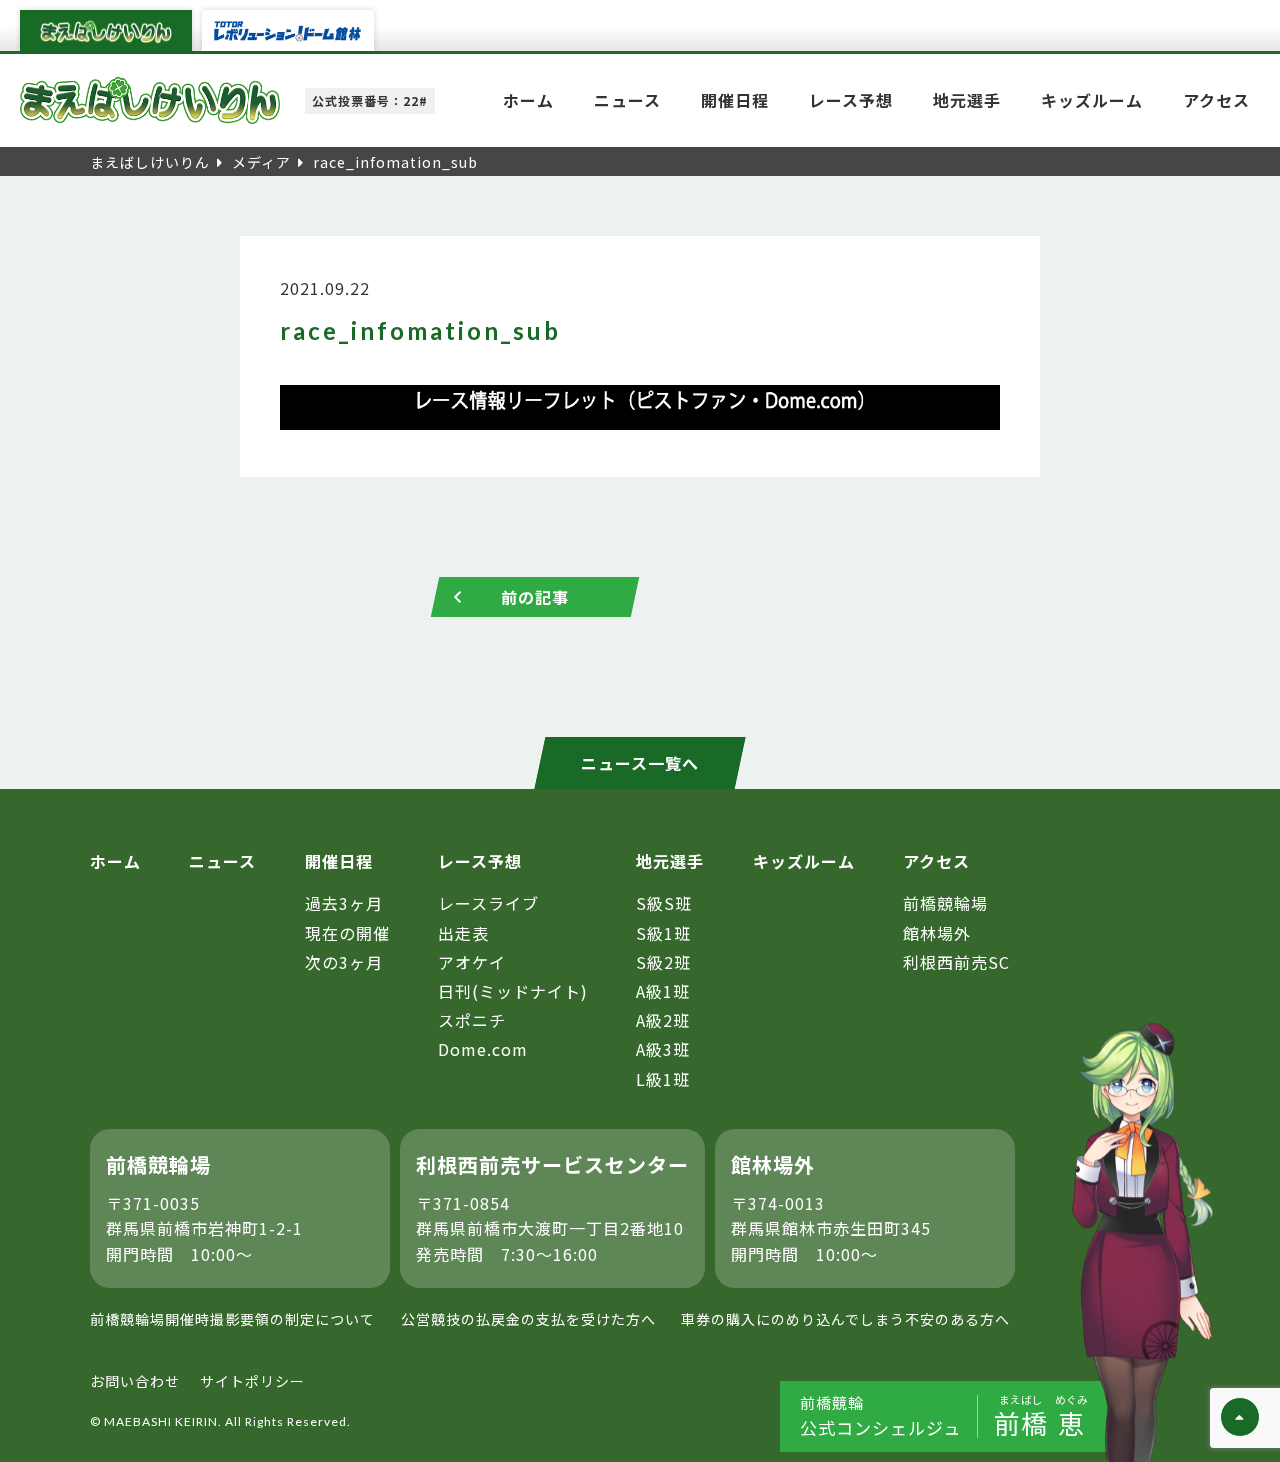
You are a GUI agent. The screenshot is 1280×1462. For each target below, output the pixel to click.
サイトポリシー (252, 1381)
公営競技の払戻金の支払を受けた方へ (528, 1319)
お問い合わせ (135, 1381)
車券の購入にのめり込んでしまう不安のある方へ (845, 1319)
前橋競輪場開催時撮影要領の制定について (232, 1319)
